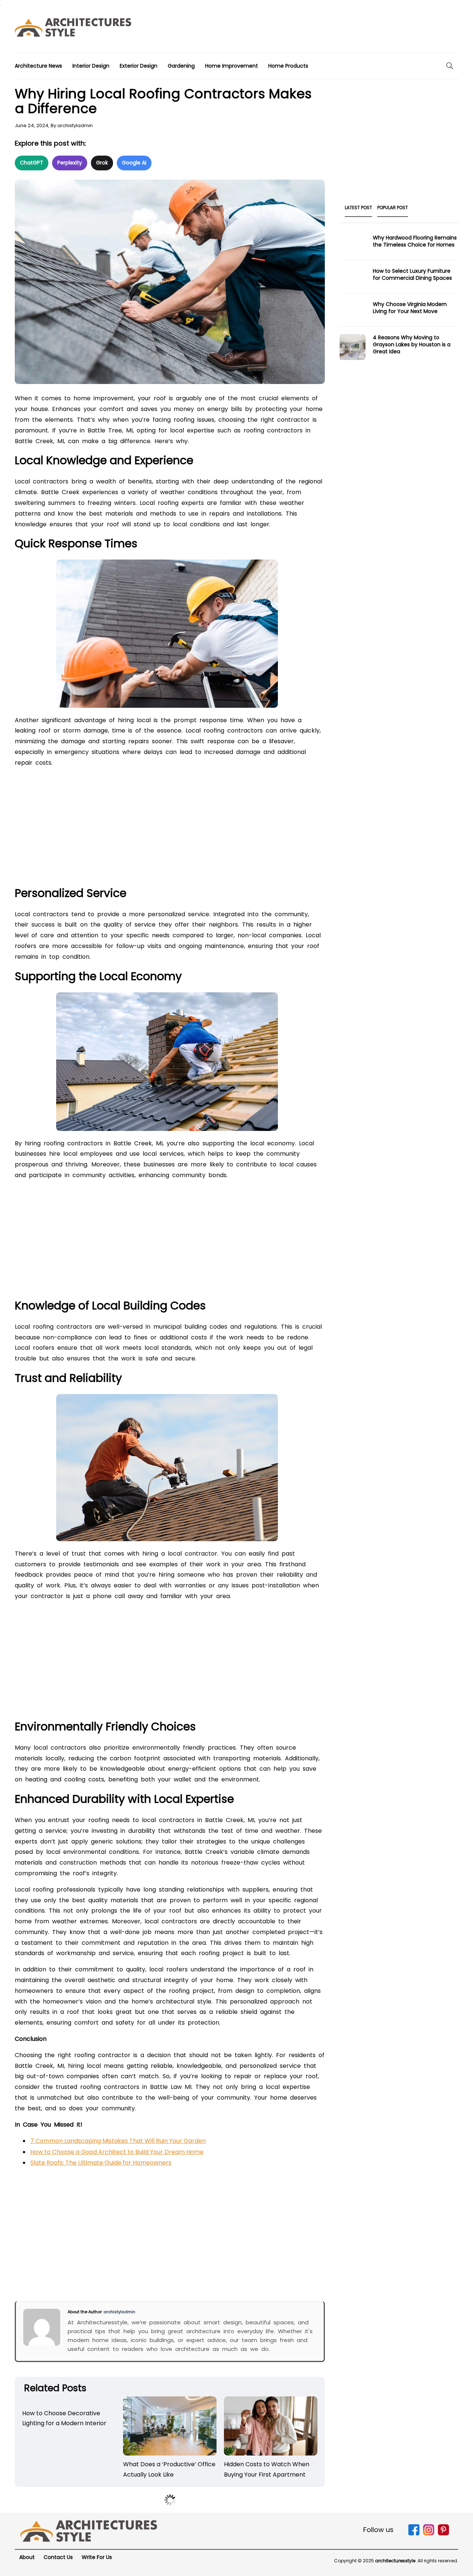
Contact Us (58, 2557)
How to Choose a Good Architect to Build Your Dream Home (117, 2152)
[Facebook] (414, 2534)
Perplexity (70, 163)
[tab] (358, 210)
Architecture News (38, 66)
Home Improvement (232, 66)
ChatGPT (32, 163)
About (27, 2557)
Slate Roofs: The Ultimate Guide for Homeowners (101, 2163)
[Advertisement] (324, 29)
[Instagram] (429, 2534)
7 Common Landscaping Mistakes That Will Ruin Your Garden (118, 2141)
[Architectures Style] (89, 2531)
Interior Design (91, 66)
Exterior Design (139, 66)
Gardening (181, 66)
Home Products (288, 66)
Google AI (134, 163)
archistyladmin (75, 125)
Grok (102, 163)
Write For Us (97, 2557)
